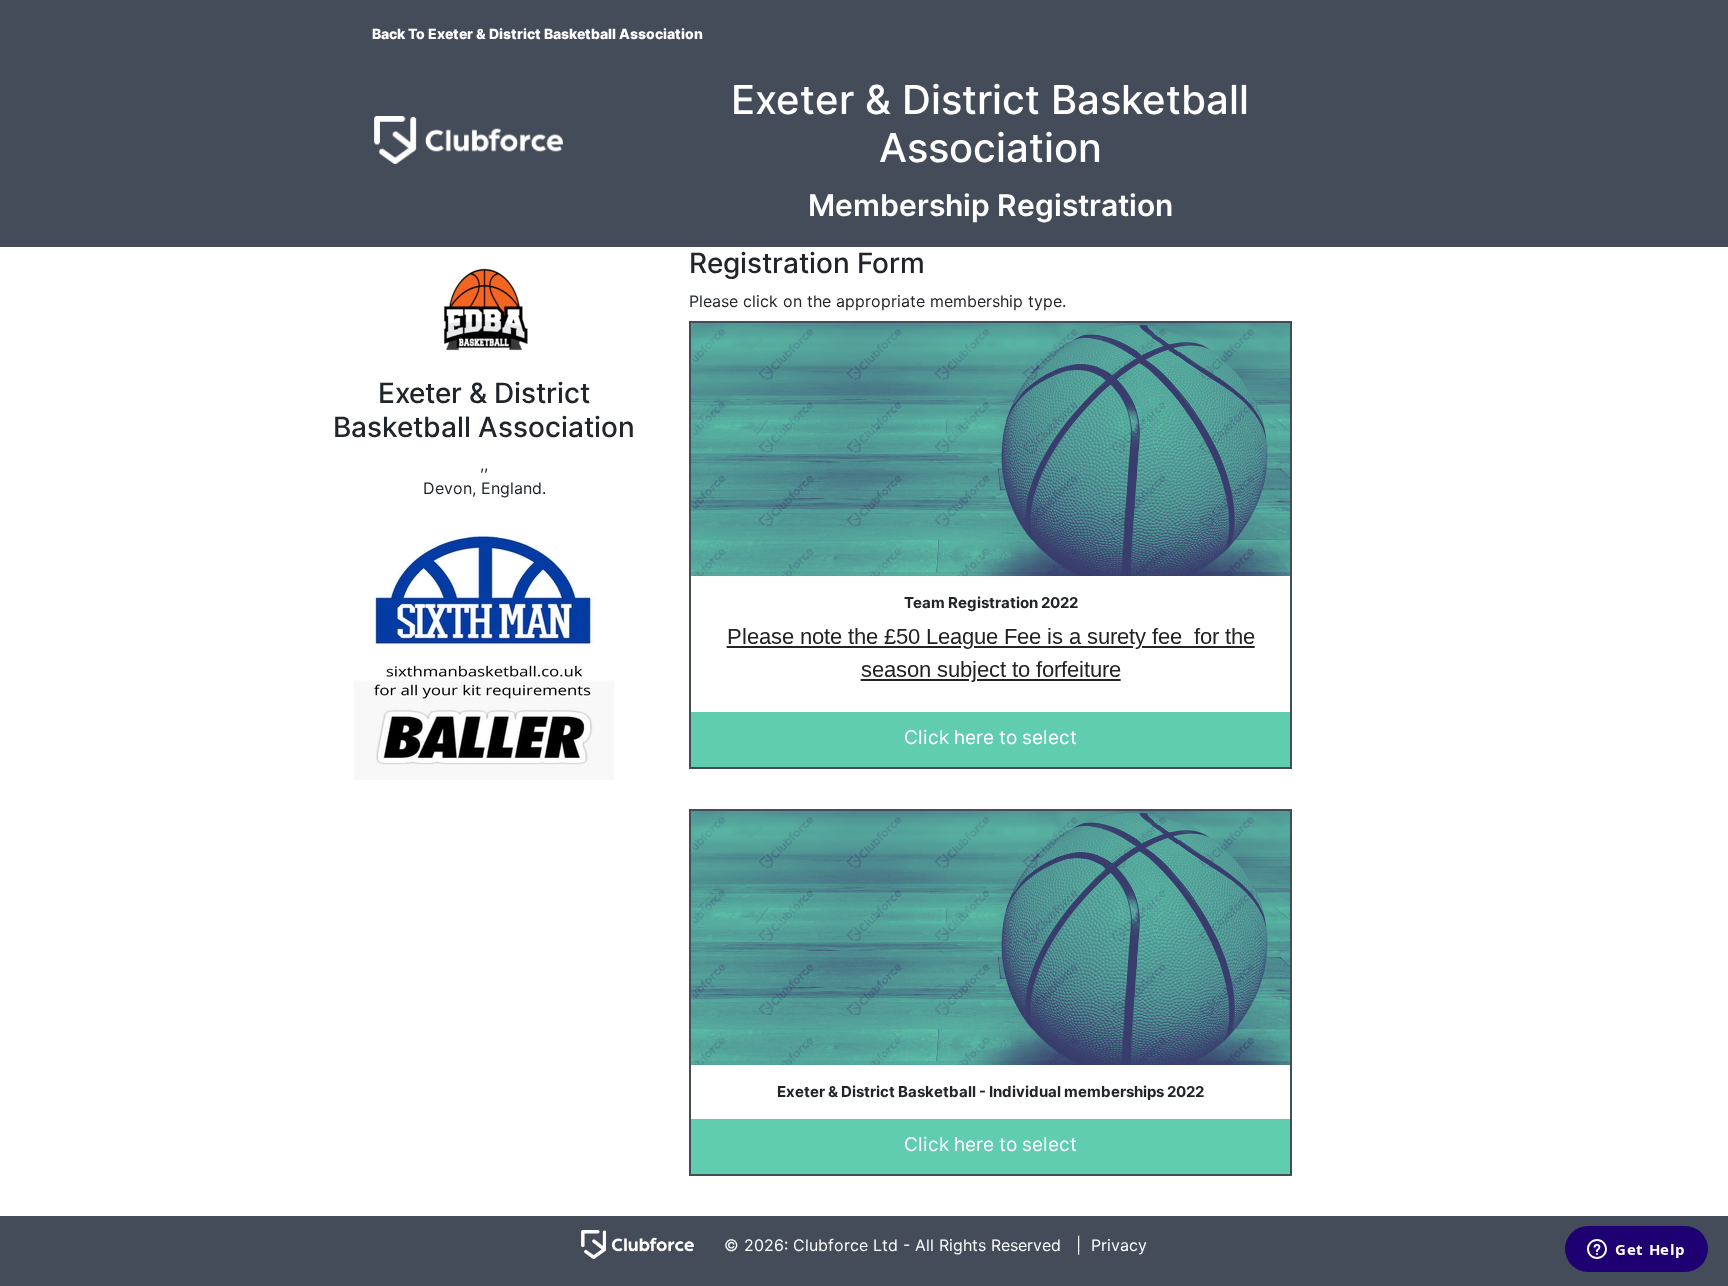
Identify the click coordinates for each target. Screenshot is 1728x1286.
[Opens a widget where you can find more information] (1636, 1251)
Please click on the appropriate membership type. (877, 301)
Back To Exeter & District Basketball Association (537, 33)
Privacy (1119, 1245)
